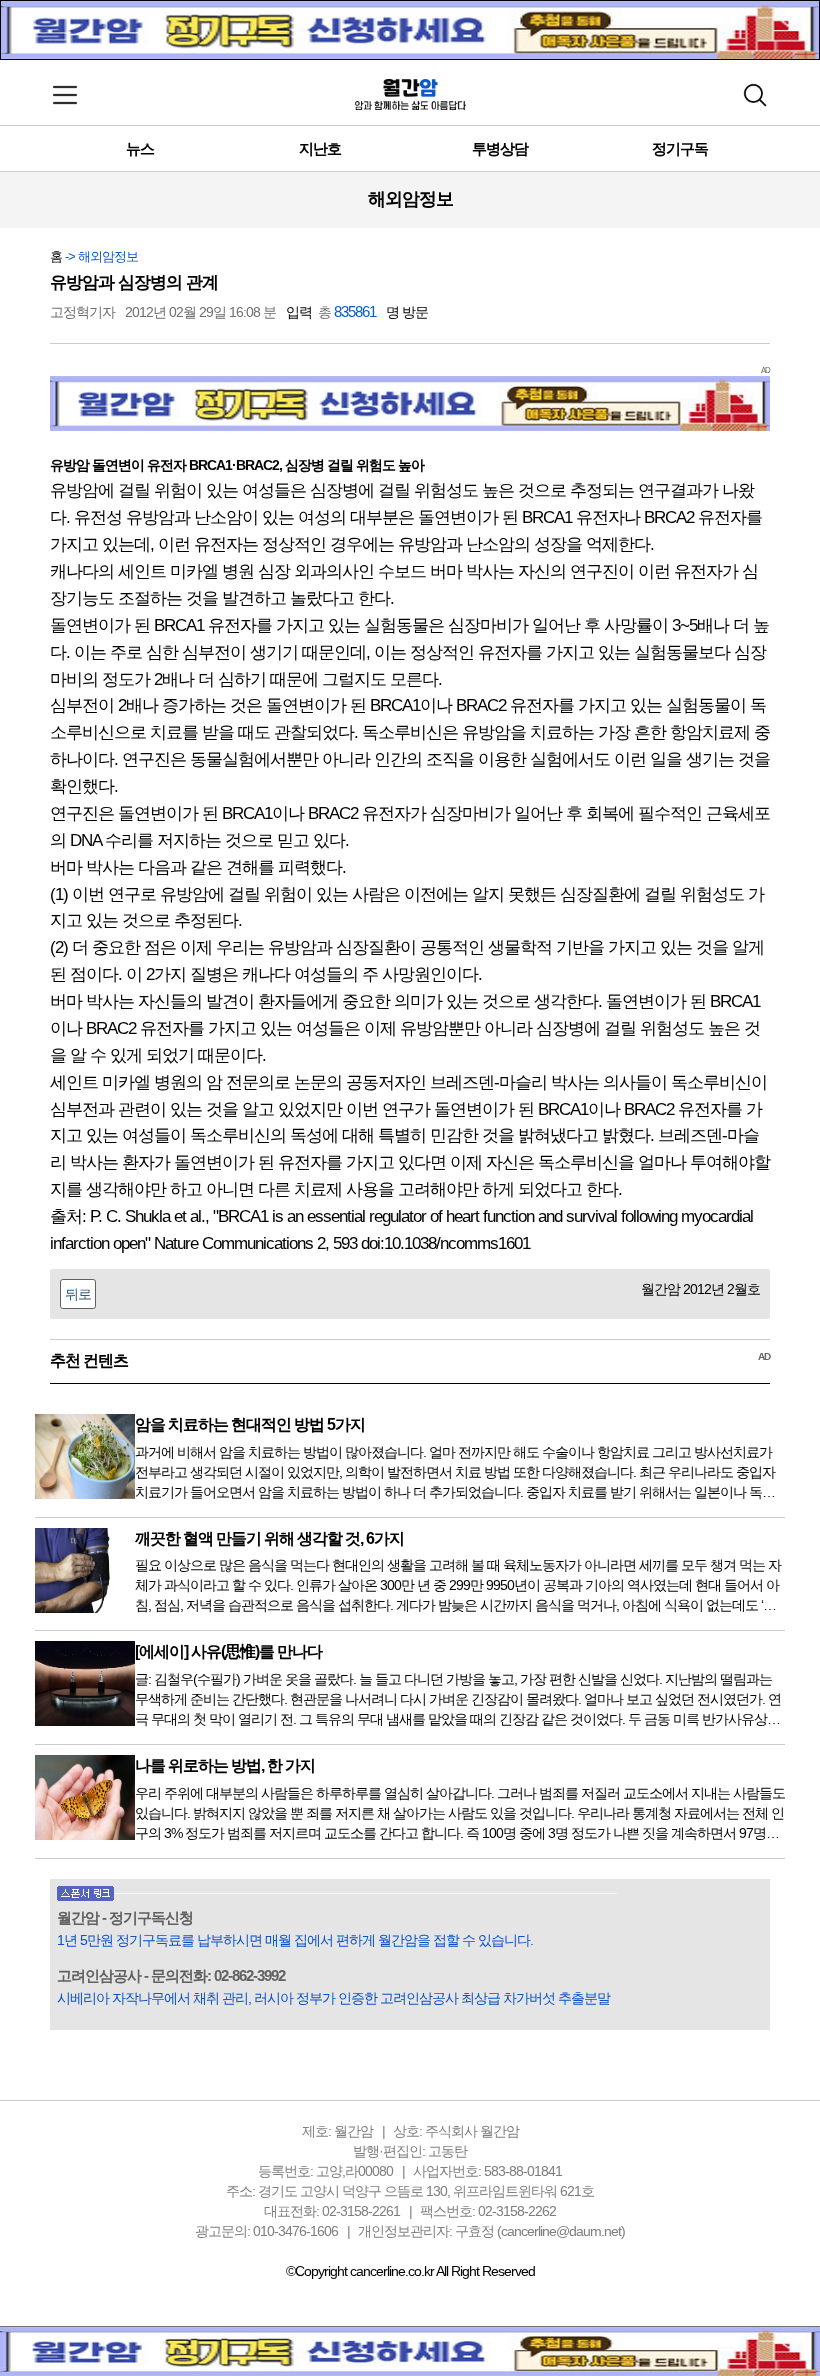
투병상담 (500, 148)
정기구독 (680, 148)
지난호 (320, 148)
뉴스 (140, 148)
